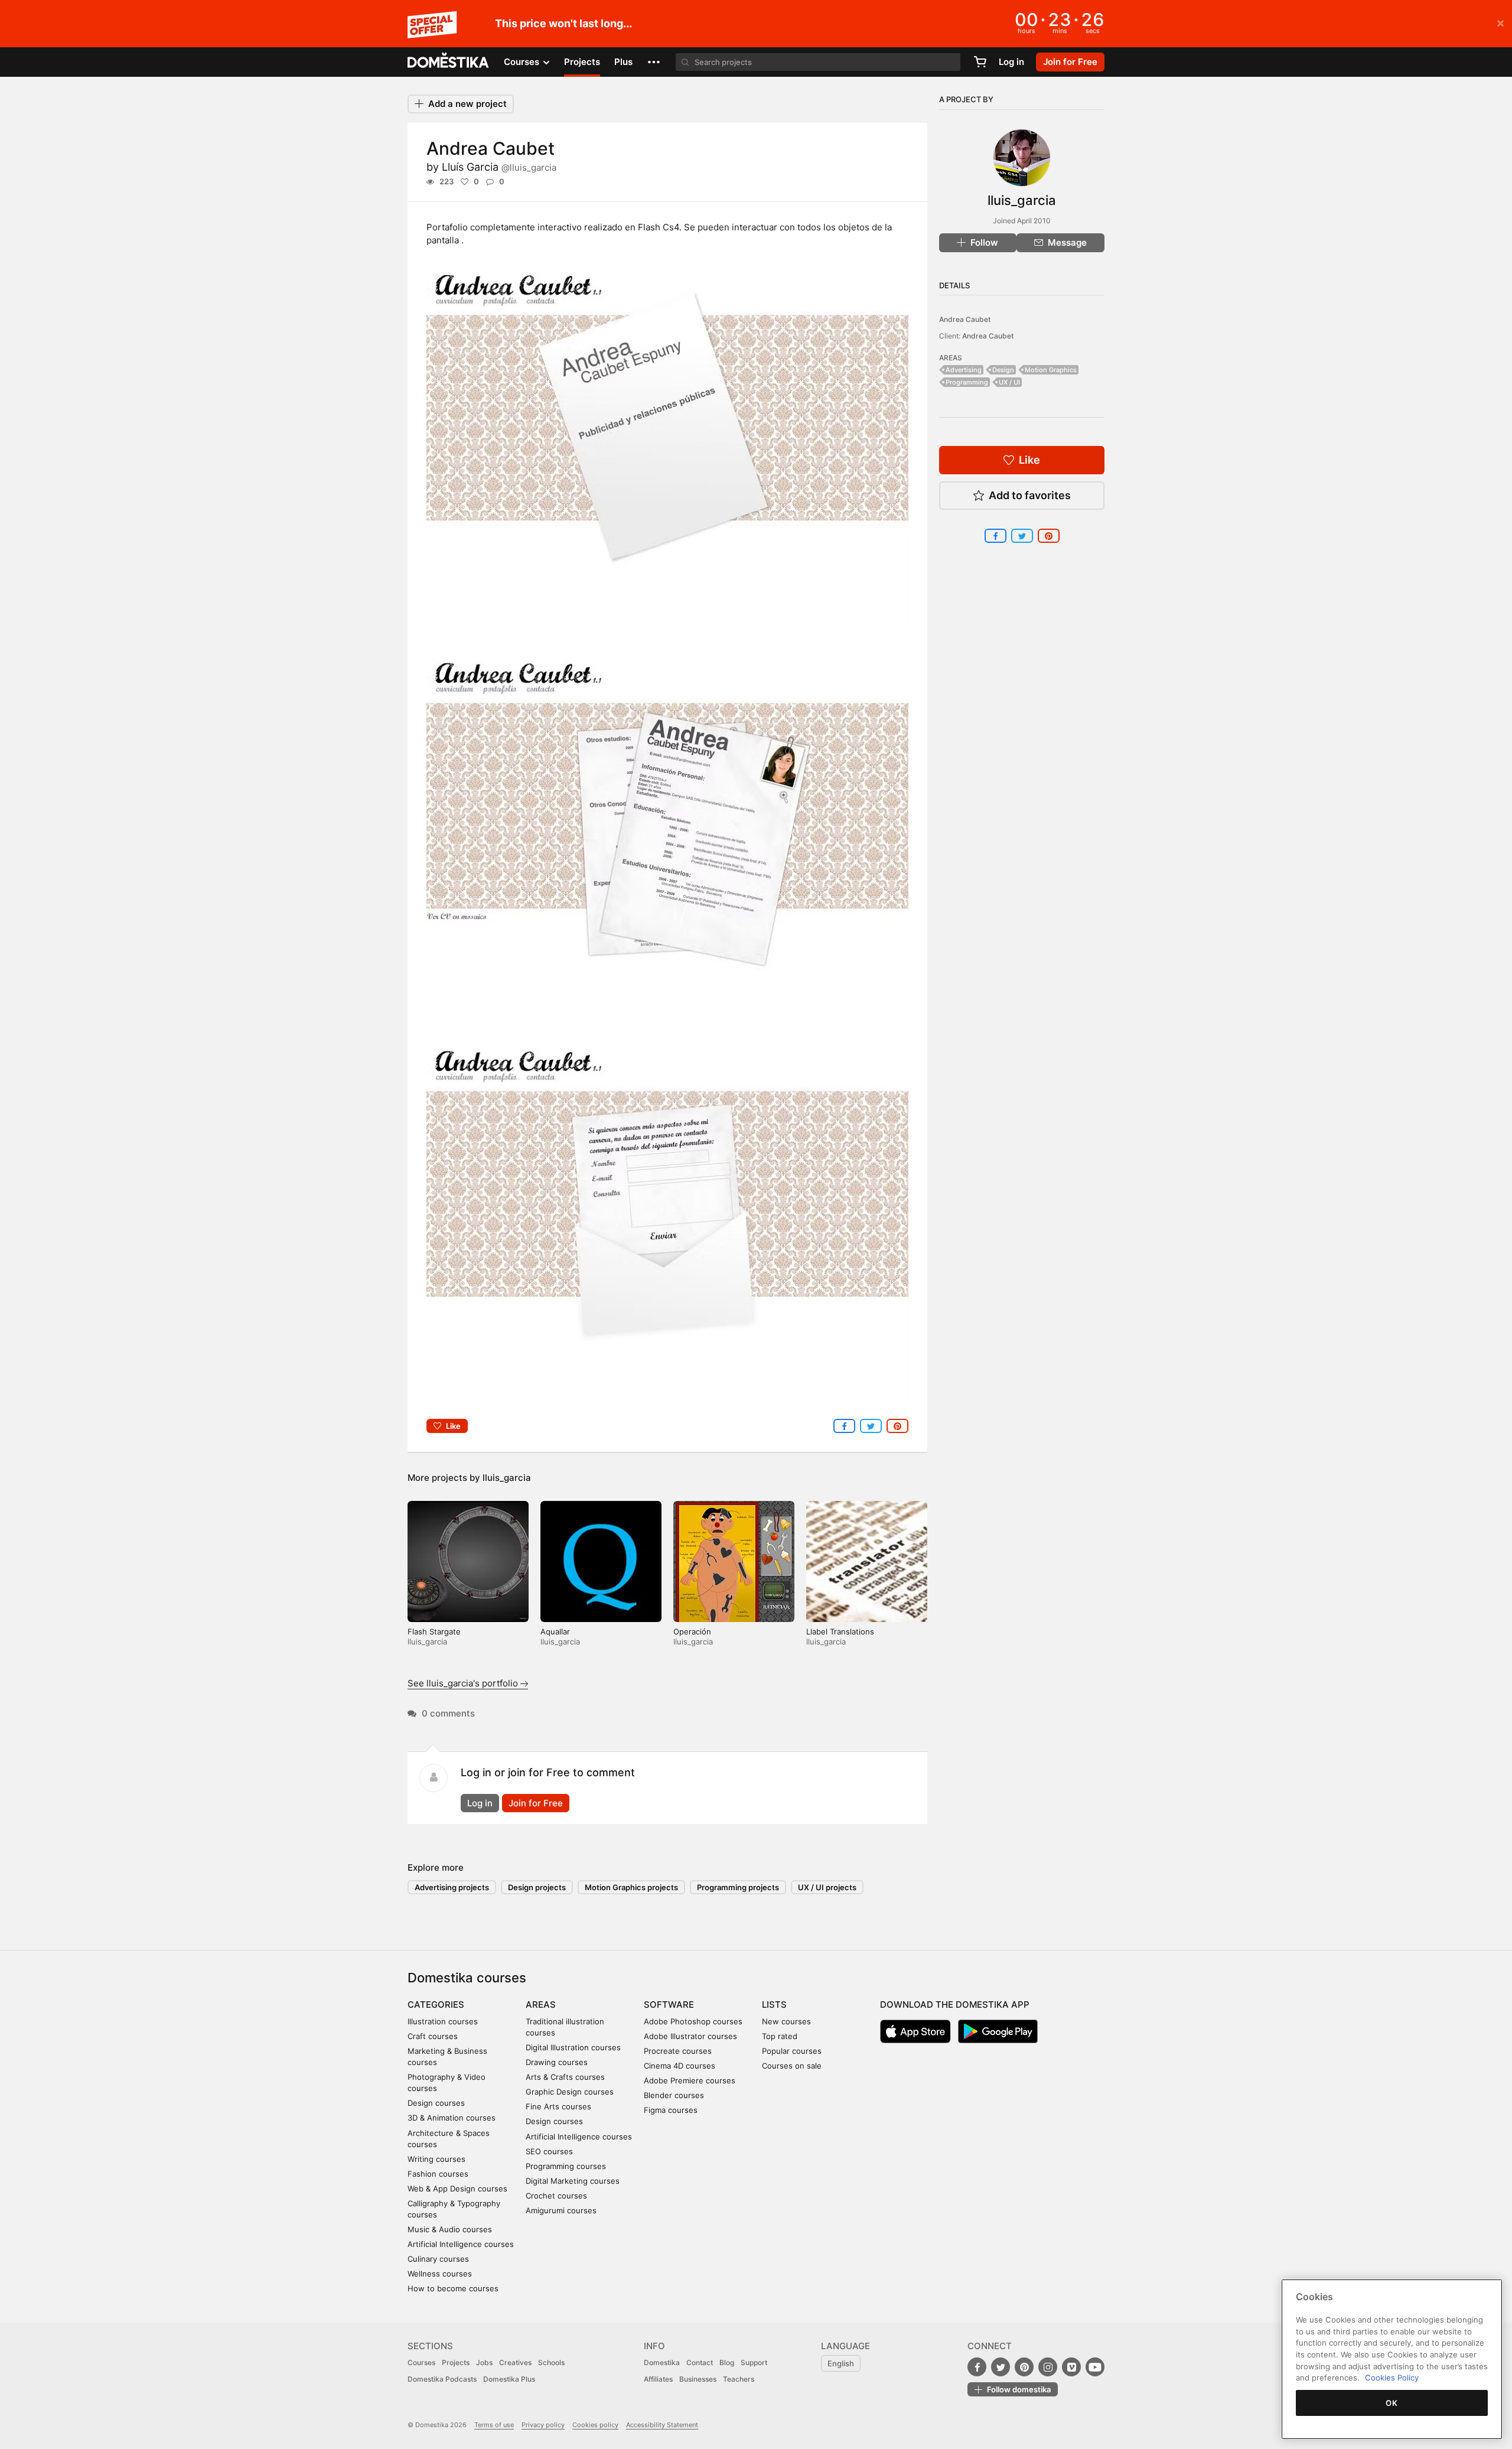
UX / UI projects (827, 1887)
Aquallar (555, 1631)
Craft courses (433, 2036)
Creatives (515, 2362)
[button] (654, 62)
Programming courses (566, 2166)
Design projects (537, 1887)
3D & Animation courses (452, 2118)
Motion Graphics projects (631, 1887)
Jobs (484, 2362)
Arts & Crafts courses (565, 2077)
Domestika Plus (509, 2379)
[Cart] (980, 62)
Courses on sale (792, 2066)
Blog (727, 2362)
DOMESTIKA (449, 62)
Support (754, 2362)
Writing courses (436, 2159)
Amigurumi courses (561, 2210)
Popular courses (792, 2051)
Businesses (698, 2379)
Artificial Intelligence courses (461, 2244)
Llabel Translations (840, 1631)
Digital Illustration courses (573, 2047)
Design (1003, 370)
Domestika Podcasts (442, 2379)
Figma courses (671, 2110)
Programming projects (738, 1887)
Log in (1011, 62)
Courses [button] (523, 62)
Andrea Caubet (965, 319)
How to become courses (453, 2288)
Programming (967, 382)
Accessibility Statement (662, 2425)
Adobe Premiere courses (690, 2080)
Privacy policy (543, 2425)
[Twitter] (1001, 2367)
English (841, 2363)
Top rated (780, 2036)
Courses (421, 2362)
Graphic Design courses (570, 2092)
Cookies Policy (1392, 2378)
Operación (692, 1631)
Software (669, 2005)
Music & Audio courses (450, 2229)
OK (1392, 2403)
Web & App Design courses (457, 2189)
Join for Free (536, 1803)
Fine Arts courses (558, 2106)
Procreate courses (678, 2051)
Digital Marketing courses (573, 2181)
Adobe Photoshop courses (693, 2021)
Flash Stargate (434, 1631)
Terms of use (494, 2425)
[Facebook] (977, 2367)
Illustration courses (443, 2021)
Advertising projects (452, 1887)
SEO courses (549, 2151)
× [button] (1500, 22)
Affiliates (658, 2379)
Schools (551, 2362)
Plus (623, 62)
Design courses (436, 2103)
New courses (786, 2021)
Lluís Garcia (499, 167)
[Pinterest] (1024, 2367)
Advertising (964, 370)
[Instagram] (1048, 2367)
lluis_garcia (507, 1478)
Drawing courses (557, 2062)
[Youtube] (1095, 2367)
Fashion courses (438, 2174)
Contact (700, 2362)
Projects (582, 62)
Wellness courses (440, 2274)
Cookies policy (595, 2425)
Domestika (662, 2362)
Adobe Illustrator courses (690, 2036)
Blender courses (674, 2095)
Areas (541, 2005)
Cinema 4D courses (680, 2066)
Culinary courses (438, 2259)
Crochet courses (556, 2196)
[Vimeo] (1071, 2367)
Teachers (739, 2379)
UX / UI (1009, 382)
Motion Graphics (1051, 370)
